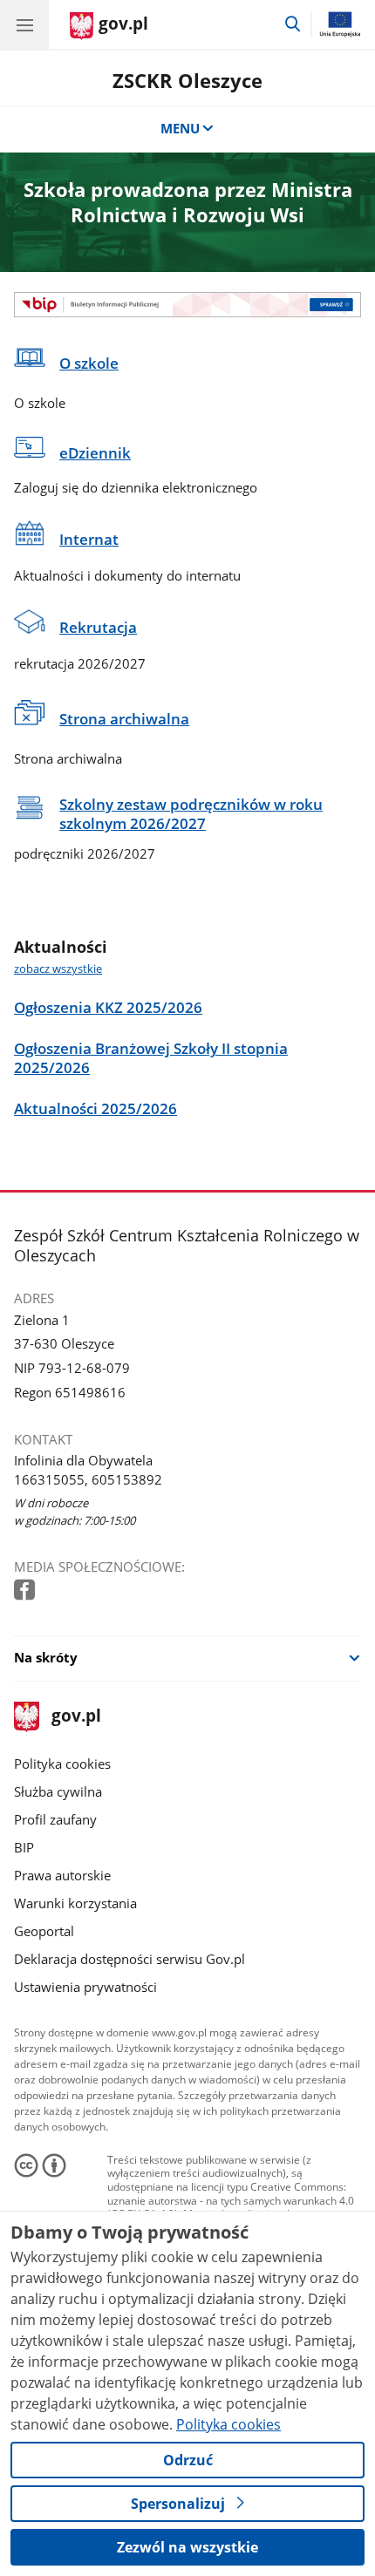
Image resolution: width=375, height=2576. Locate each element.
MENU (180, 128)
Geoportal (44, 1931)
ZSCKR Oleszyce (187, 81)
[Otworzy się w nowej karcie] (26, 1590)
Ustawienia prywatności (85, 1987)
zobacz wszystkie (58, 969)
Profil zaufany (55, 1819)
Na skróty (46, 1657)
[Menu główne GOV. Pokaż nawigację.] (24, 24)
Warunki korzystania (75, 1903)
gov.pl (75, 1717)
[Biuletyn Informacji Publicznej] (187, 304)
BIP (24, 1847)
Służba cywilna (58, 1791)
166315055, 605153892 (88, 1479)
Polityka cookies (62, 1764)
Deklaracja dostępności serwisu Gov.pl (130, 1959)
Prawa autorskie (62, 1875)
